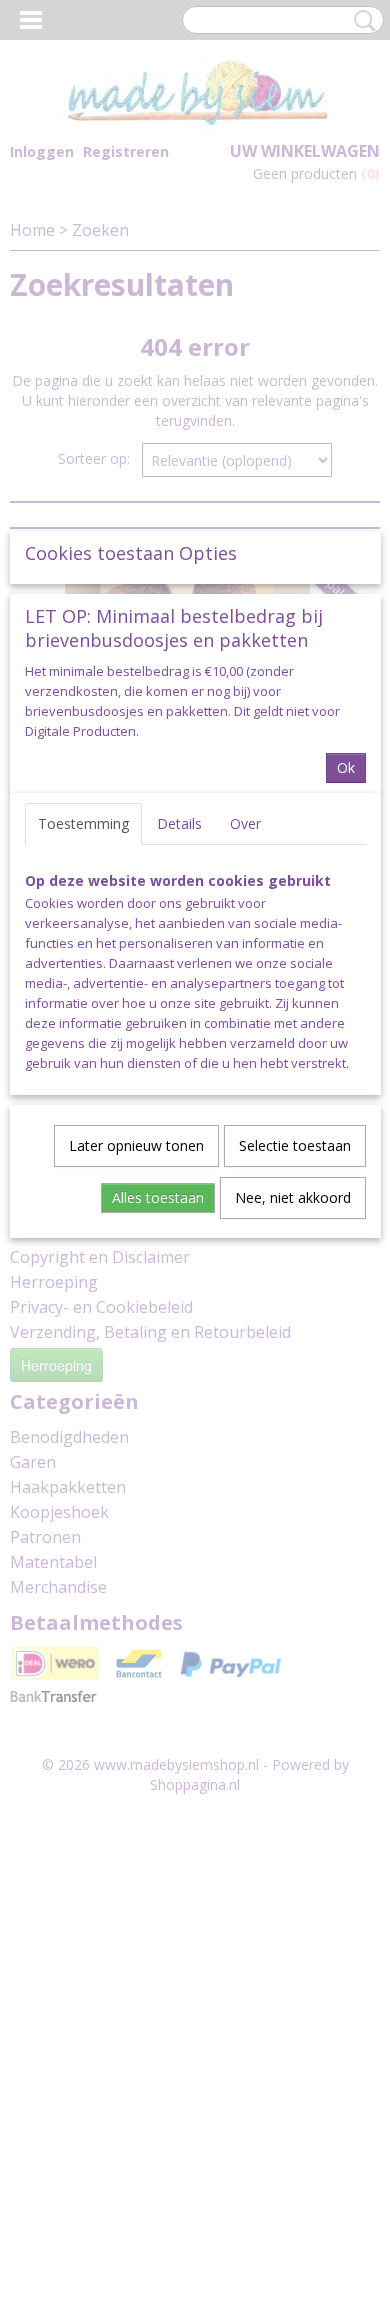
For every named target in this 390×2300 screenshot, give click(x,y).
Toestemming (83, 823)
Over (245, 823)
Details (179, 823)
